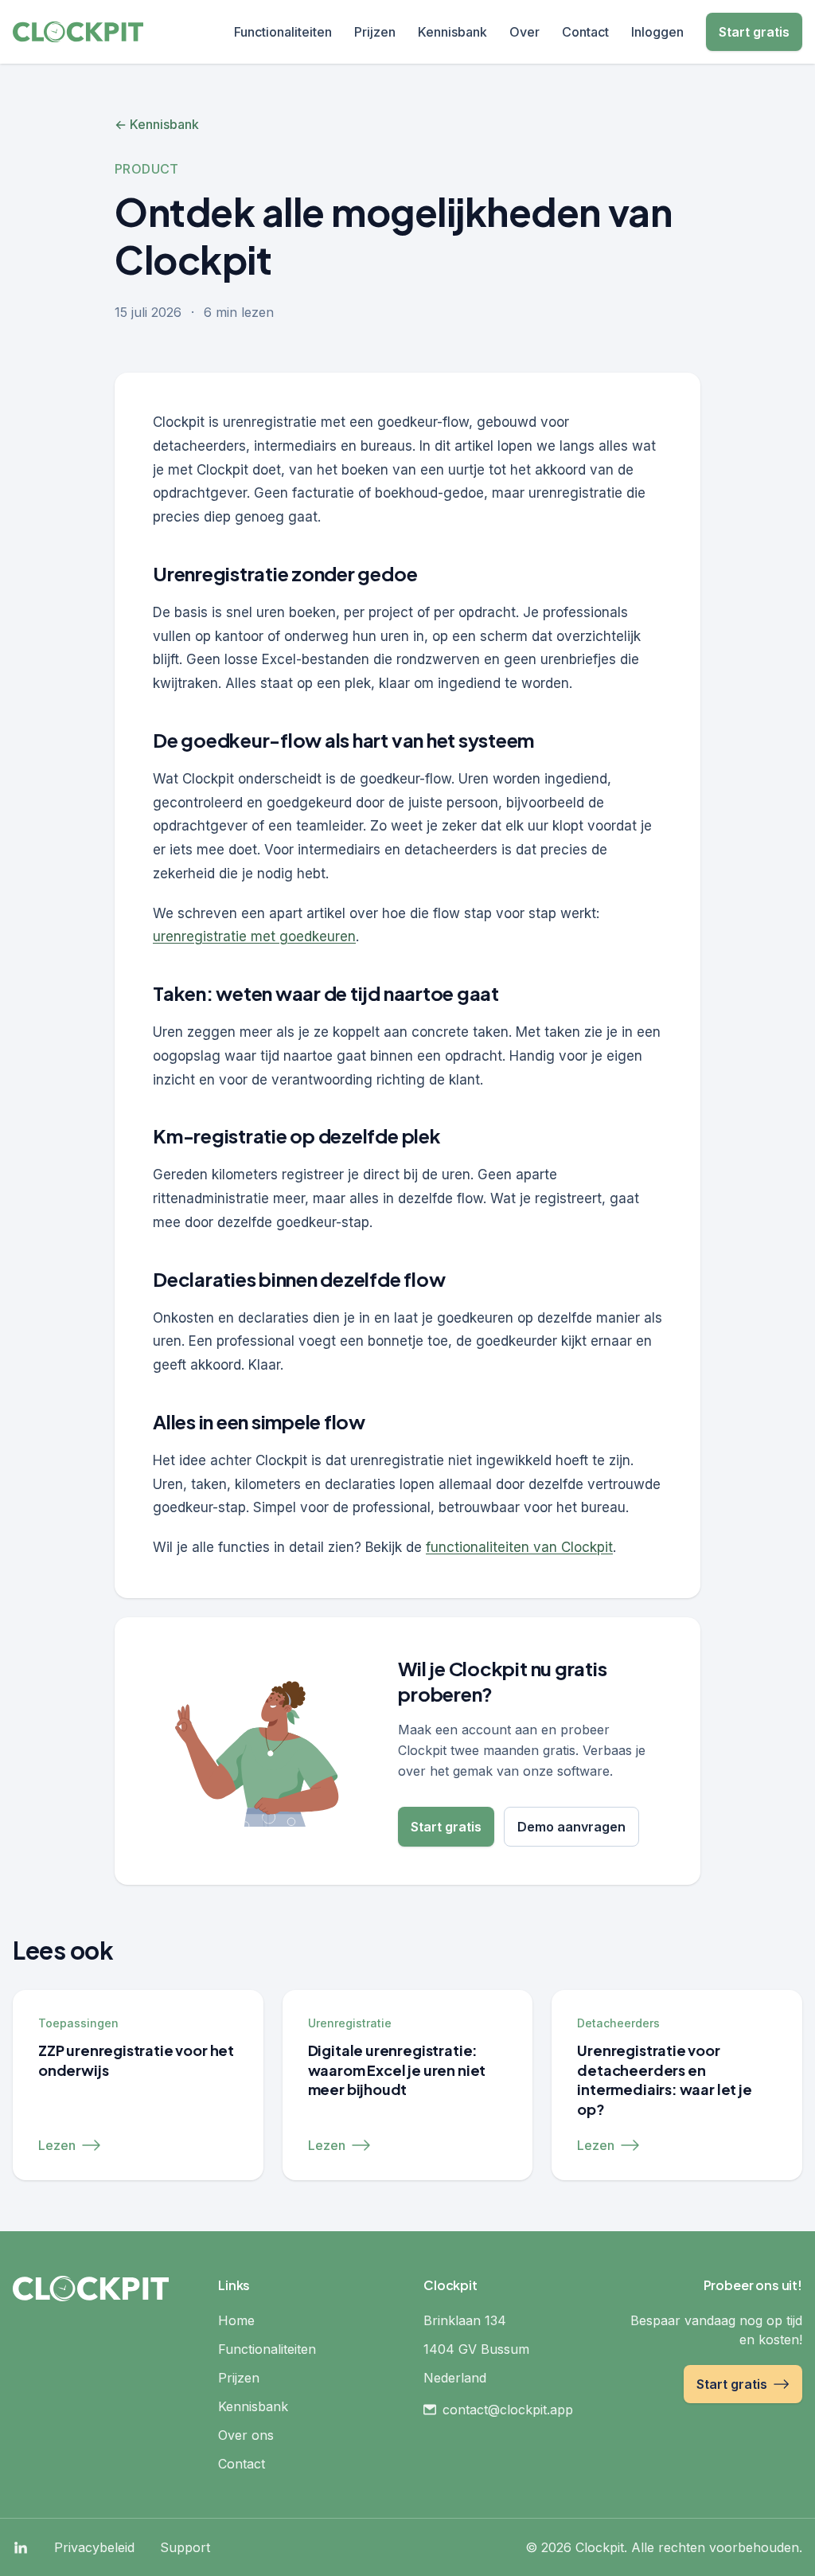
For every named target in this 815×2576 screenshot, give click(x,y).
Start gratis (754, 32)
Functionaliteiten (283, 32)
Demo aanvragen (571, 1827)
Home (236, 2320)
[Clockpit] (78, 32)
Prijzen (375, 32)
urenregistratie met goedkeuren (254, 936)
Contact (585, 32)
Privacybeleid (94, 2547)
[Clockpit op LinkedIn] (21, 2547)
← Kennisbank (157, 124)
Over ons (246, 2435)
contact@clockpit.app (508, 2410)
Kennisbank (452, 32)
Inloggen (657, 32)
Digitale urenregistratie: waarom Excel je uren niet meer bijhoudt (397, 2070)
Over (524, 32)
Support (185, 2547)
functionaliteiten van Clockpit (519, 1547)
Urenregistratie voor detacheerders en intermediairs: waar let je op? (664, 2080)
